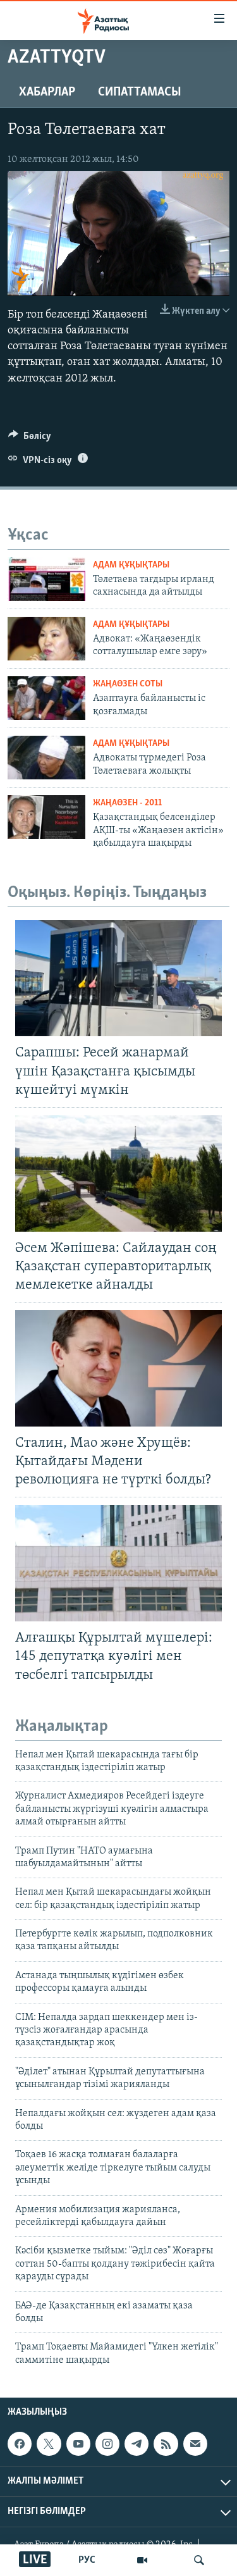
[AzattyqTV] (142, 2560)
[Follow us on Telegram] (137, 2444)
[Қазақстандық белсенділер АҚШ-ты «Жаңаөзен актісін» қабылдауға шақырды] (46, 817)
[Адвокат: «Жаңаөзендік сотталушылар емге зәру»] (46, 639)
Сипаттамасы (140, 92)
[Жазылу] (195, 2444)
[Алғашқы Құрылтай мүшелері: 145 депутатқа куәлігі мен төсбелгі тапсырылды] (118, 1563)
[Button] (30, 439)
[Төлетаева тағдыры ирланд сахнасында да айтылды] (46, 579)
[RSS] (166, 2444)
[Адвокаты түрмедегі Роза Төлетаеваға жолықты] (46, 758)
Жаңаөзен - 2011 (127, 803)
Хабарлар (47, 92)
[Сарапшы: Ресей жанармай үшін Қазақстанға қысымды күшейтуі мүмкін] (118, 978)
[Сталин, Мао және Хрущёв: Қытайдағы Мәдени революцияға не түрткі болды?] (118, 1368)
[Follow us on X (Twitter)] (49, 2444)
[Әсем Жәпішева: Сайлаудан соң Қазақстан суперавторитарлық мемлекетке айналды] (118, 1173)
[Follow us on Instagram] (107, 2444)
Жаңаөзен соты (128, 684)
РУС (87, 2560)
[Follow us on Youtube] (78, 2444)
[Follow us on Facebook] (20, 2444)
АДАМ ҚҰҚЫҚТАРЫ (131, 565)
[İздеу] (199, 2560)
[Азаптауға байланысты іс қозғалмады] (46, 698)
